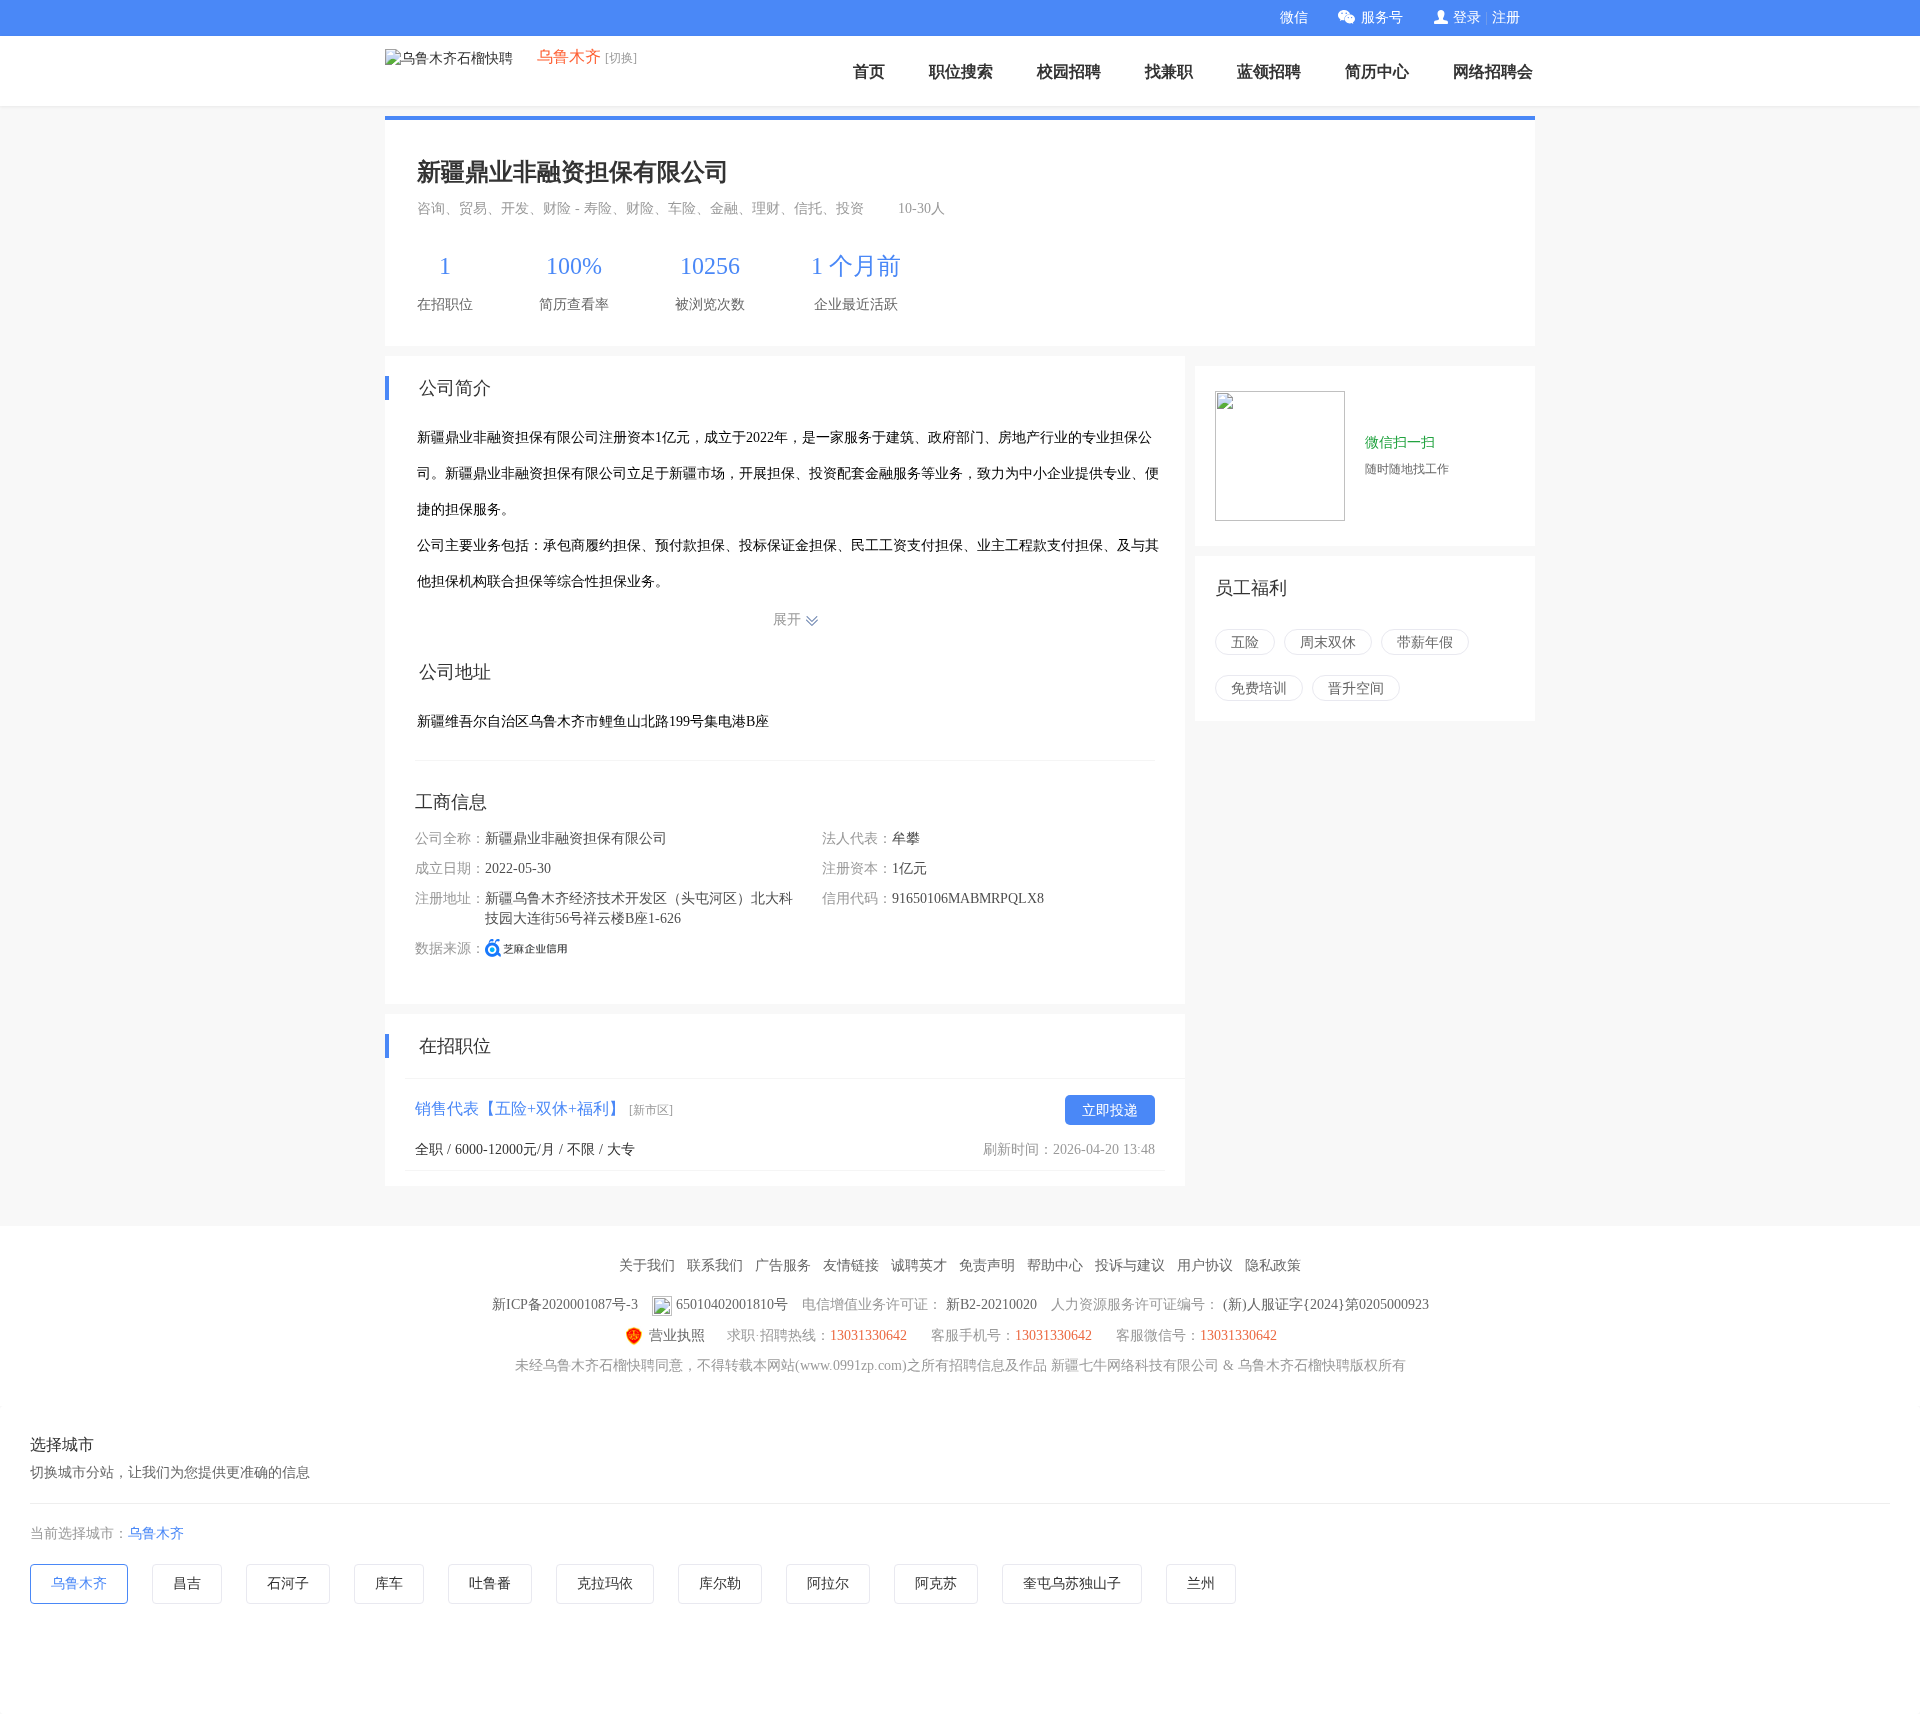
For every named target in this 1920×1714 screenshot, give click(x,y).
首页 (869, 71)
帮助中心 (1055, 1265)
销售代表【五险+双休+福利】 (544, 1108)
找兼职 (1169, 71)
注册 (1506, 17)
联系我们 (715, 1265)
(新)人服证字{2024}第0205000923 (1326, 1304)
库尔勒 (720, 1583)
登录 (1467, 17)
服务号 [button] (1382, 17)
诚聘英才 (919, 1265)
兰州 (1201, 1583)
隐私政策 (1273, 1265)
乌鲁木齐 (156, 1533)
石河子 (288, 1583)
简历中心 (1377, 71)
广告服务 (783, 1265)
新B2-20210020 (991, 1304)
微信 (1294, 17)
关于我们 (647, 1265)
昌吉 (187, 1583)
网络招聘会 (1493, 71)
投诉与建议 (1130, 1265)
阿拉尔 (828, 1583)
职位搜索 (961, 71)
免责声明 (987, 1265)
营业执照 (677, 1335)
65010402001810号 (732, 1304)
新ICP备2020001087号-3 (565, 1304)
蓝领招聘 (1269, 71)
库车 (389, 1583)
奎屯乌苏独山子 (1072, 1583)
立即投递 (1110, 1110)
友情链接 (851, 1265)
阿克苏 (936, 1583)
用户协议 (1205, 1265)
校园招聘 (1069, 71)
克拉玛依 (605, 1583)
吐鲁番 (490, 1583)
